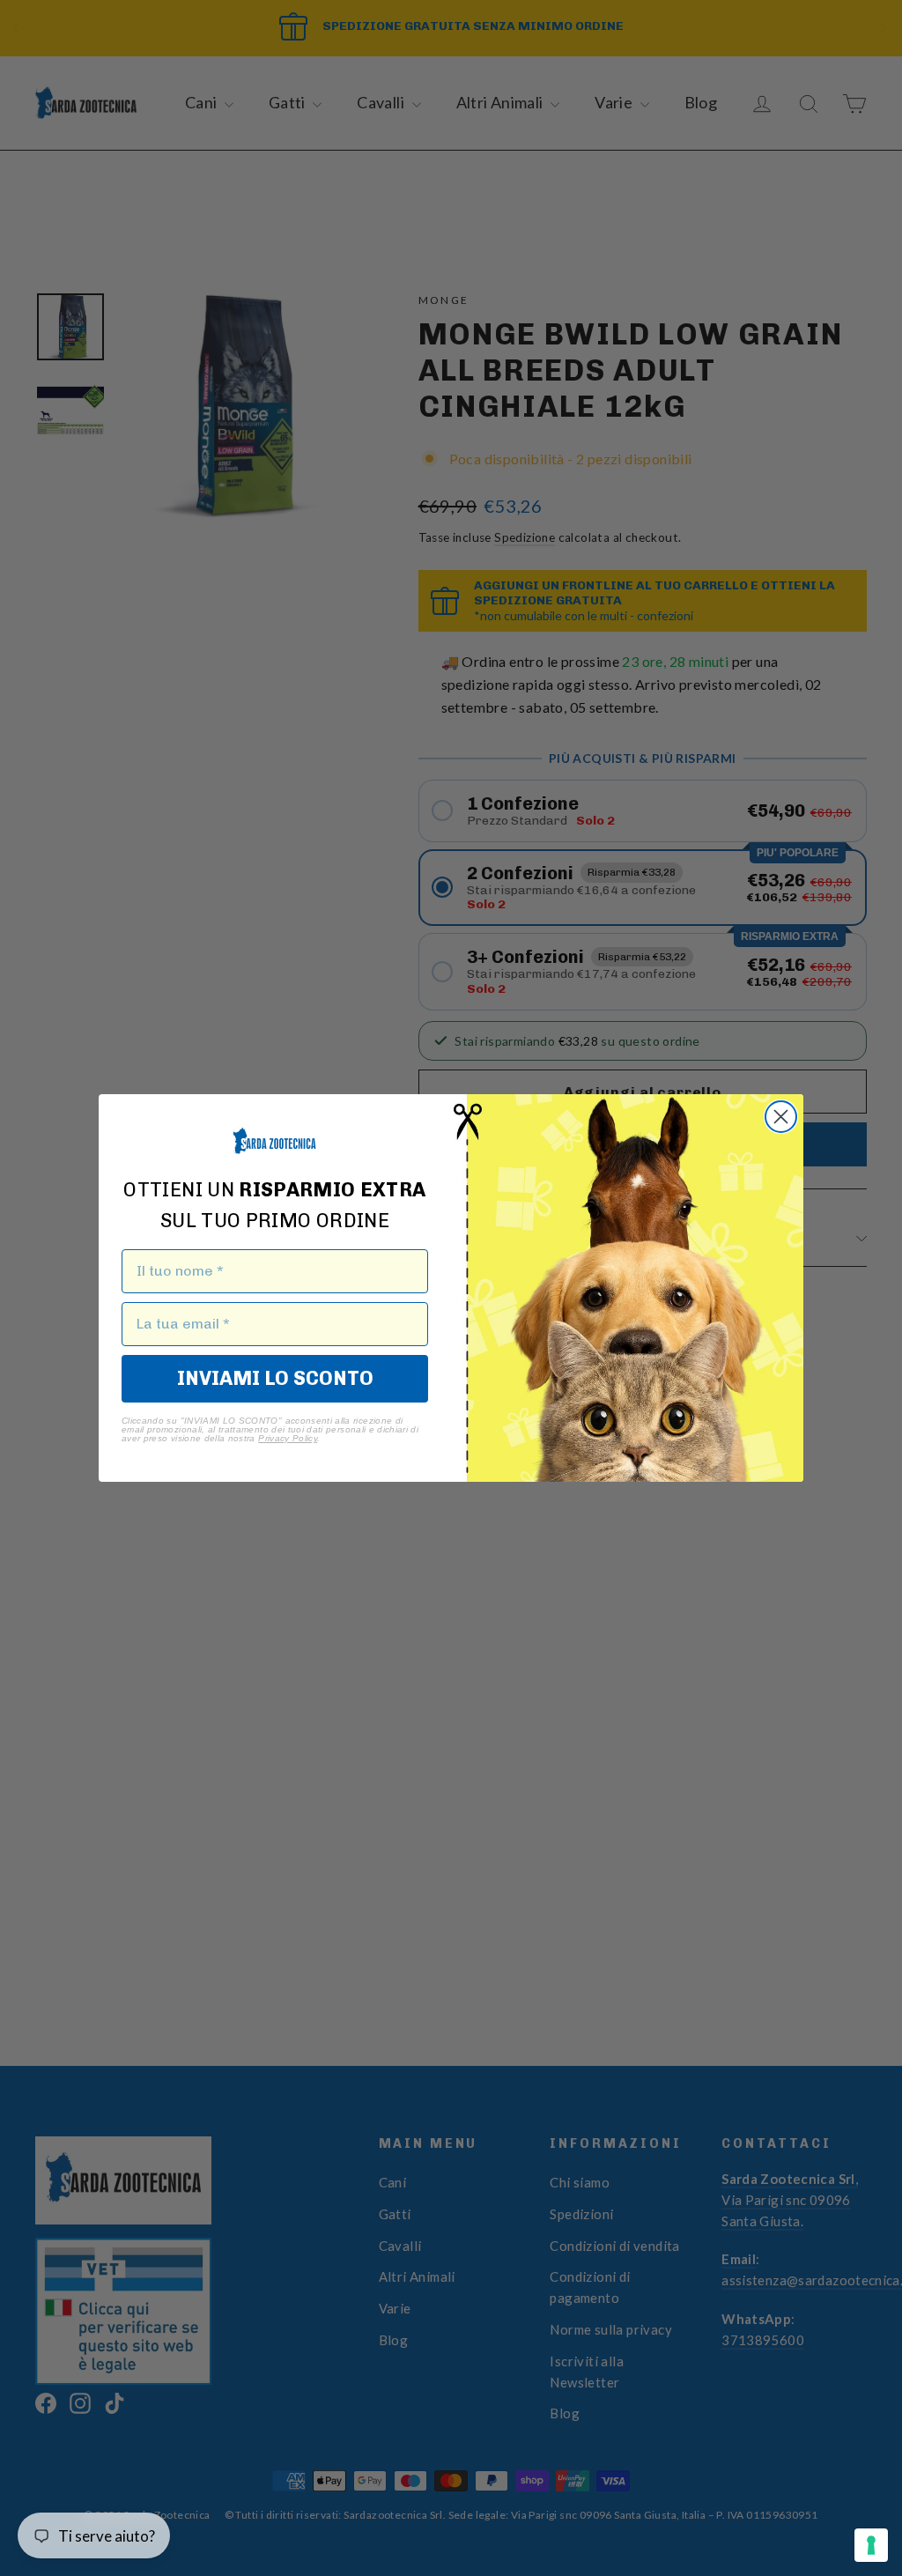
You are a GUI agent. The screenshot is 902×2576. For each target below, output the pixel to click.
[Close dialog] (781, 1117)
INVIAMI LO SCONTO (275, 1378)
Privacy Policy (288, 1438)
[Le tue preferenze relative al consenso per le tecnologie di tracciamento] (871, 2545)
